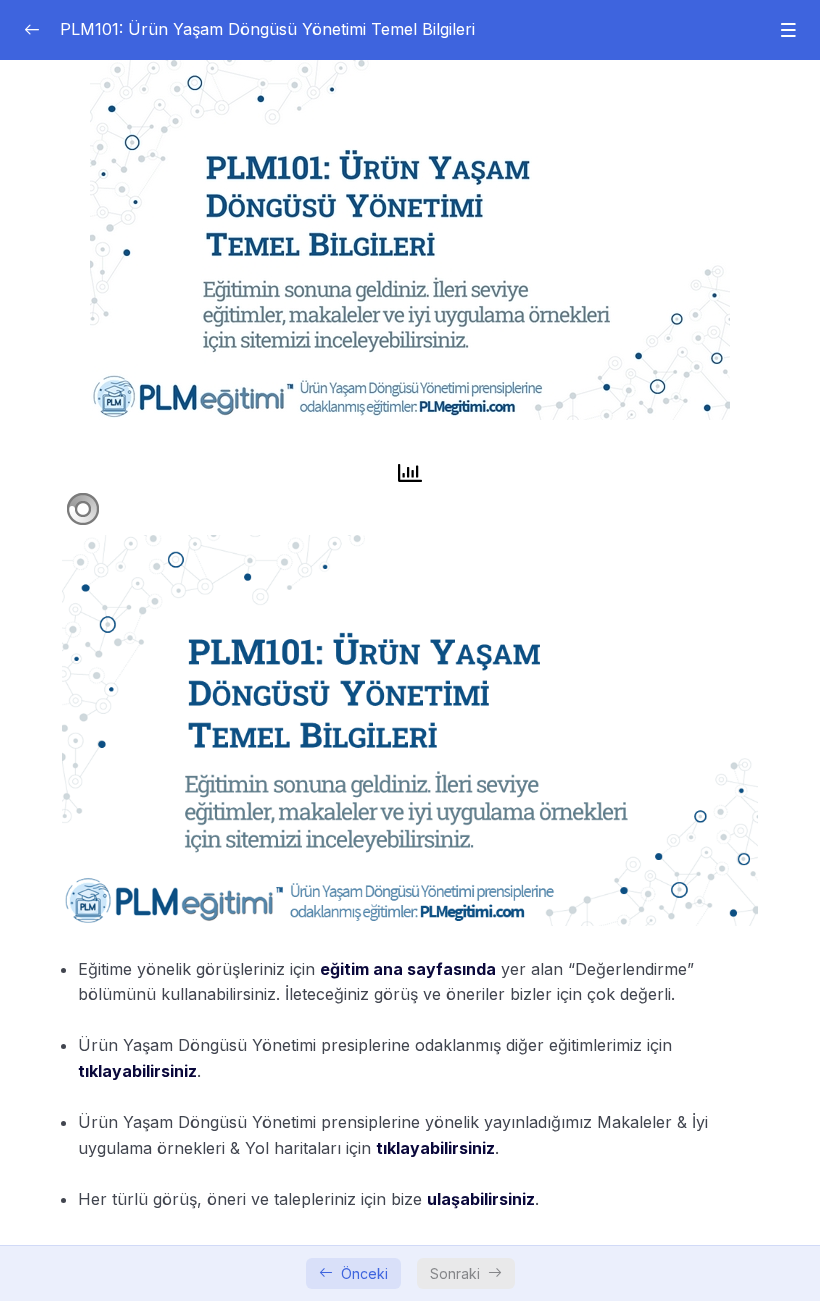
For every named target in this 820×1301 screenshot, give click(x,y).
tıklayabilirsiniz (137, 1071)
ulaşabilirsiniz (481, 1199)
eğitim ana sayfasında (408, 969)
